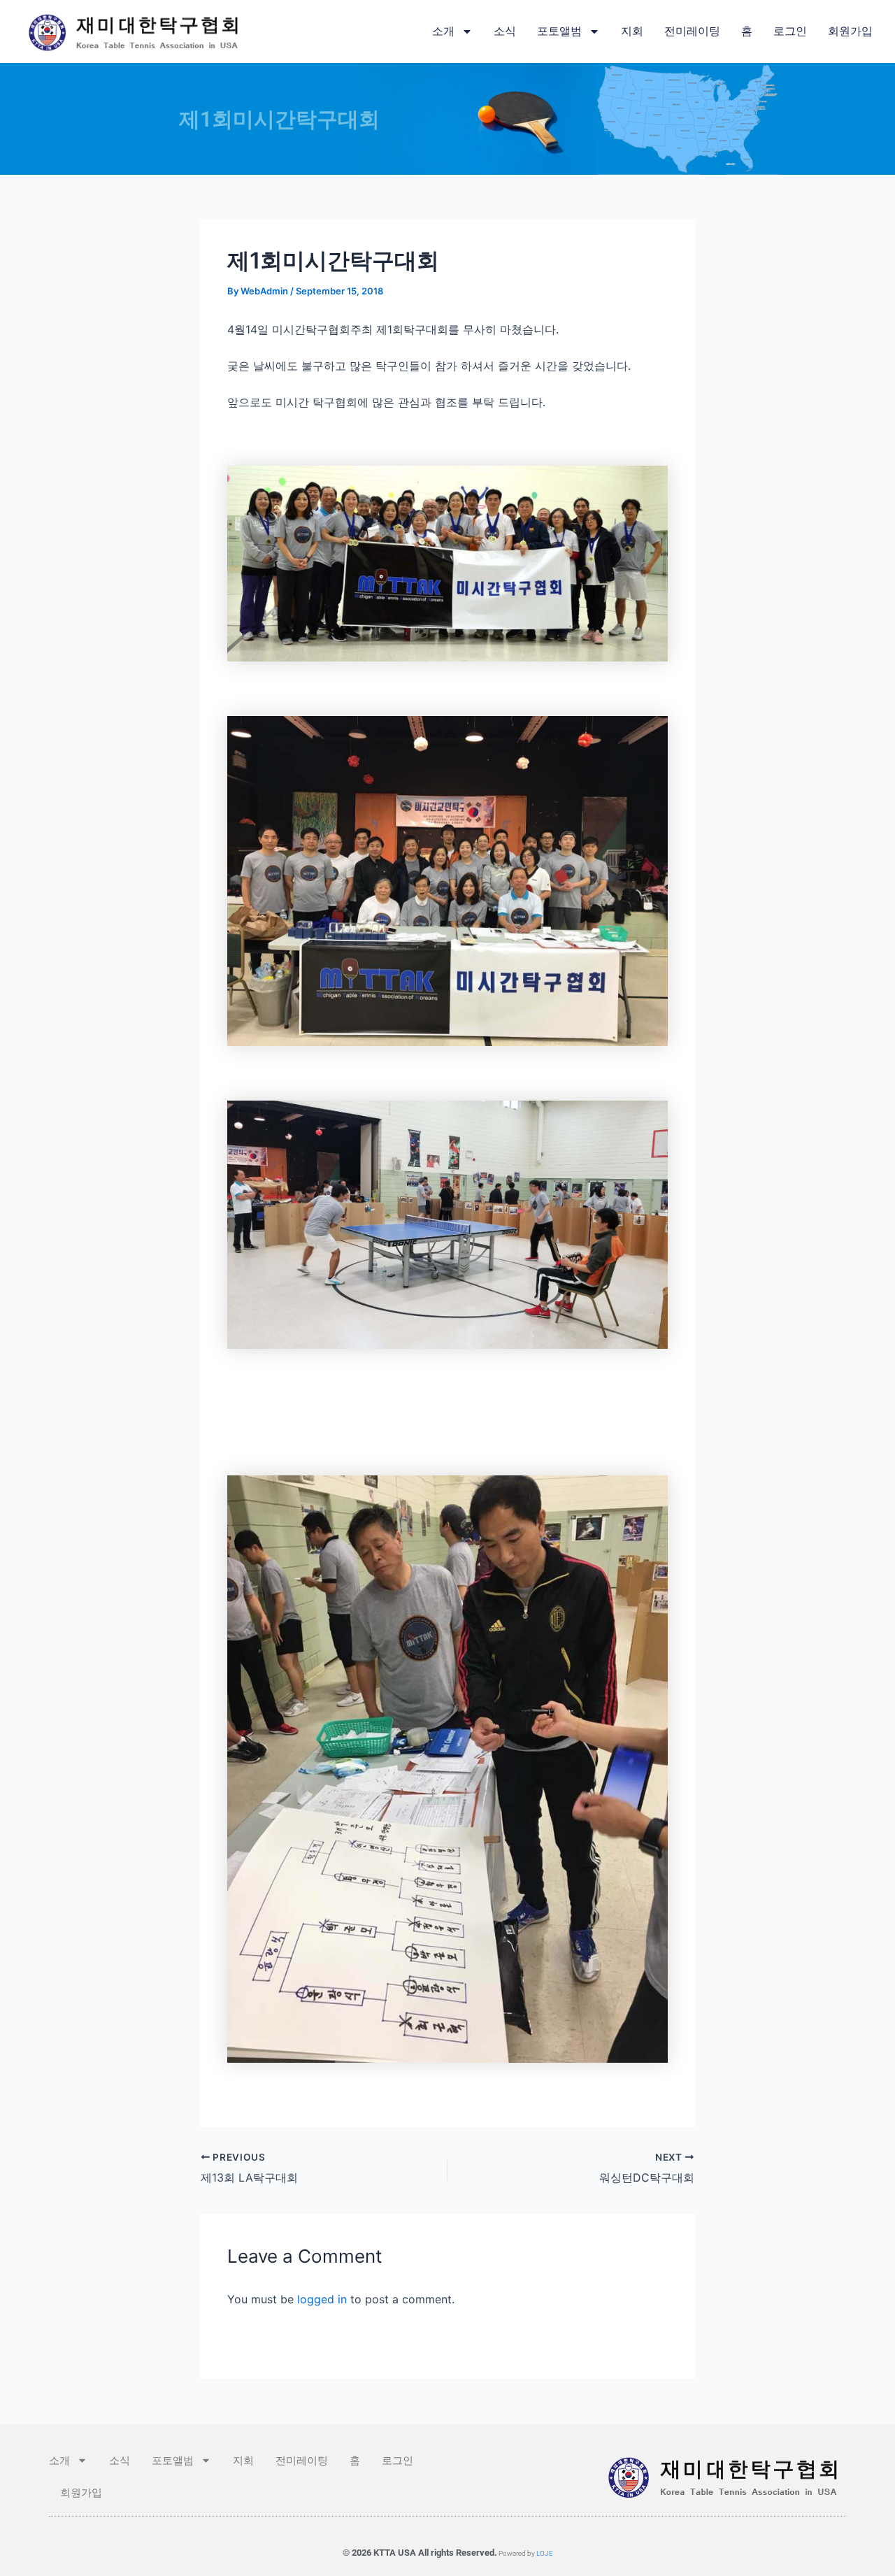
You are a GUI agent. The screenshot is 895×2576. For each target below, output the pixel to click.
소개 (443, 31)
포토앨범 (559, 31)
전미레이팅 (692, 31)
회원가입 (850, 31)
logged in (322, 2299)
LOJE (545, 2553)
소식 (505, 31)
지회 (632, 31)
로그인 (790, 31)
